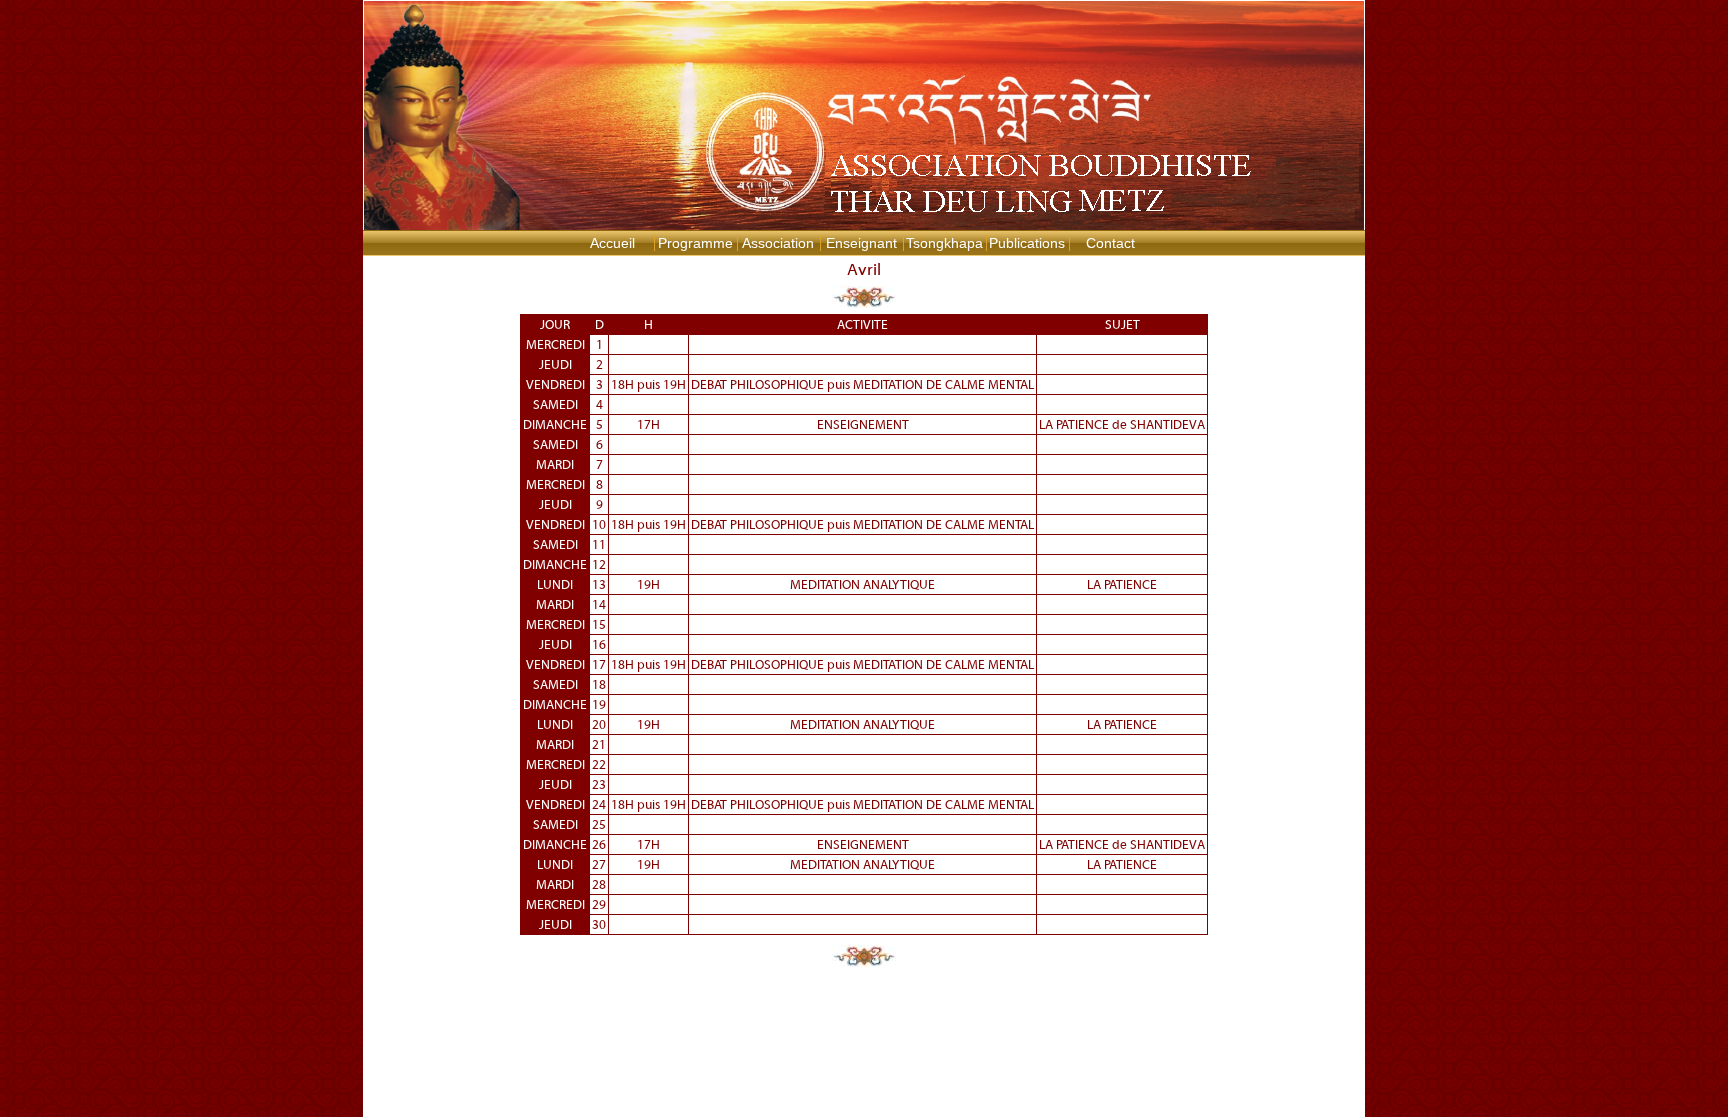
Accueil (612, 243)
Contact (1110, 243)
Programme (695, 243)
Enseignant (861, 243)
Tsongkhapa (944, 243)
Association (778, 243)
